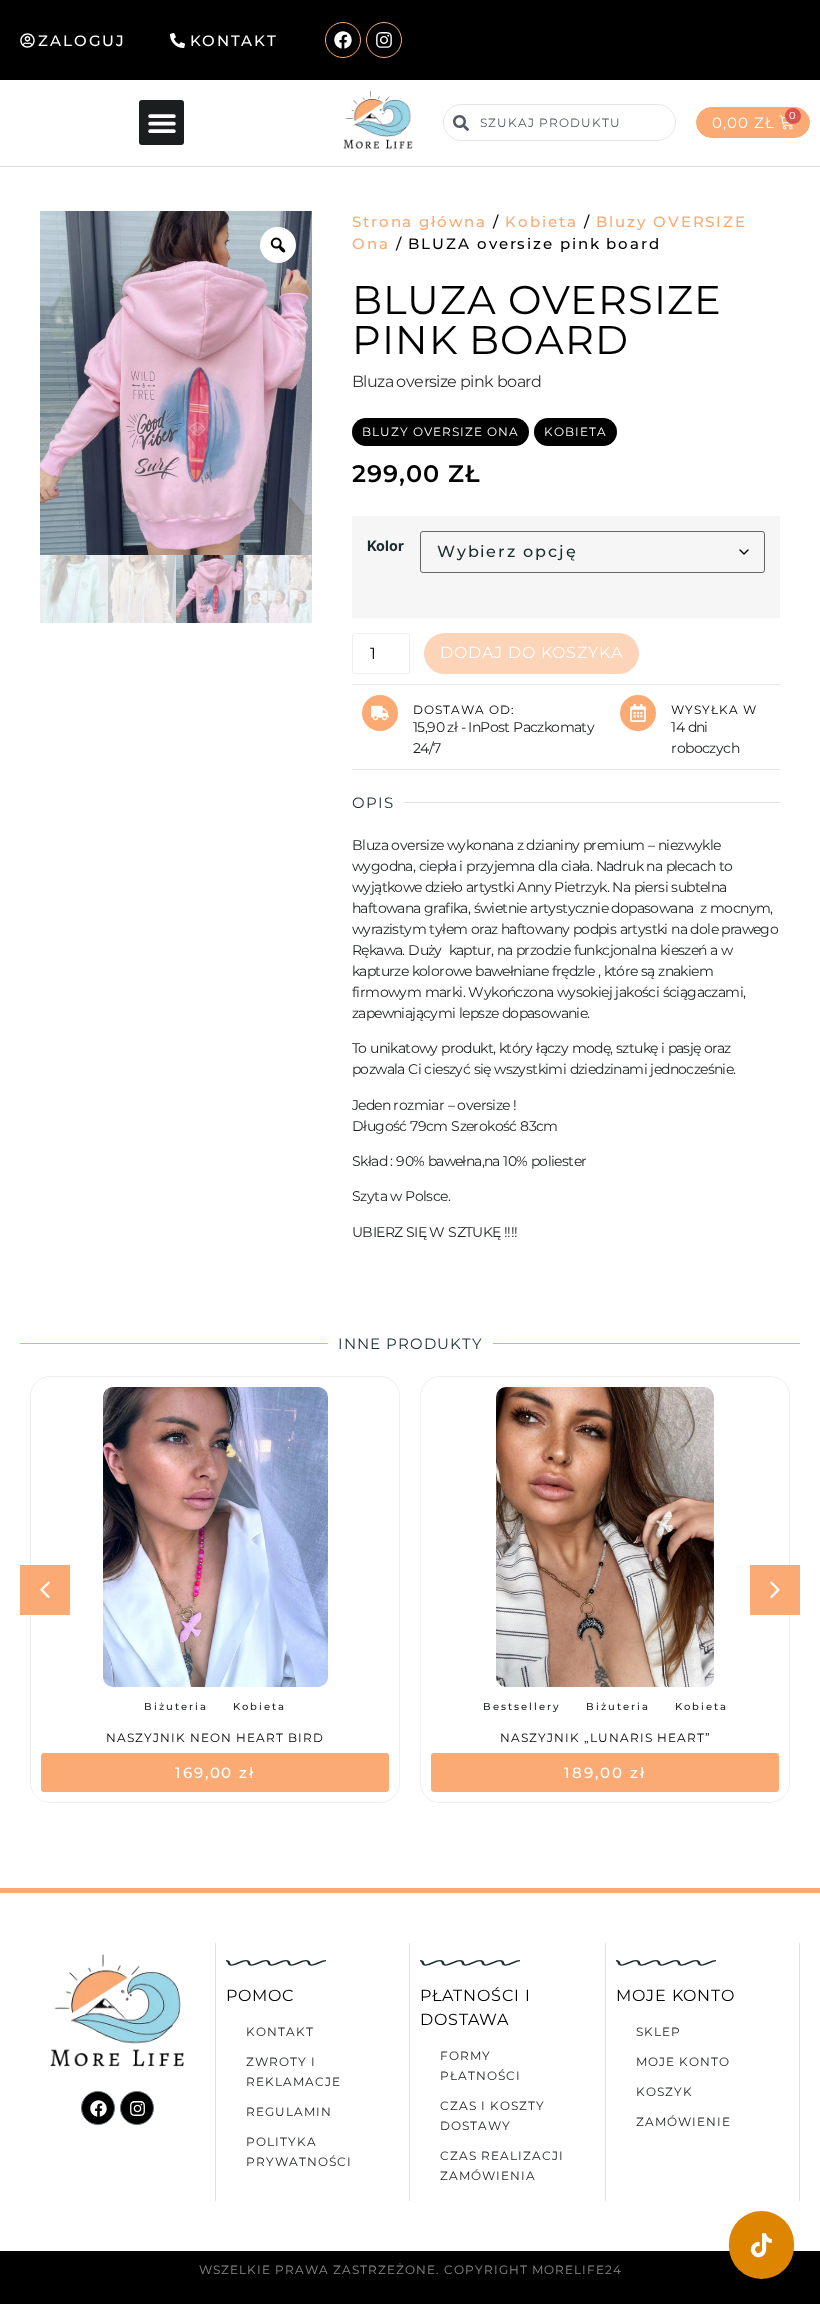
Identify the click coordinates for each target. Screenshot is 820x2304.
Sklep (658, 2031)
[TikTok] (761, 2245)
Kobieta (541, 222)
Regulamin (289, 2111)
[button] (161, 122)
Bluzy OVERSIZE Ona (440, 431)
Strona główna (419, 222)
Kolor (385, 546)
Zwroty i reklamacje (293, 2071)
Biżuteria (176, 1706)
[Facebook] (343, 40)
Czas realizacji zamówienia (502, 2165)
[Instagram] (384, 40)
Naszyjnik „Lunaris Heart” (605, 1737)
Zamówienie (683, 2121)
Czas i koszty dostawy (492, 2115)
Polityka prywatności (299, 2151)
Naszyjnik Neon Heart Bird (215, 1737)
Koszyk (664, 2091)
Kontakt (280, 2031)
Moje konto (683, 2061)
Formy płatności (480, 2065)
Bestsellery (522, 1706)
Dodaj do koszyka (531, 652)
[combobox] (559, 122)
